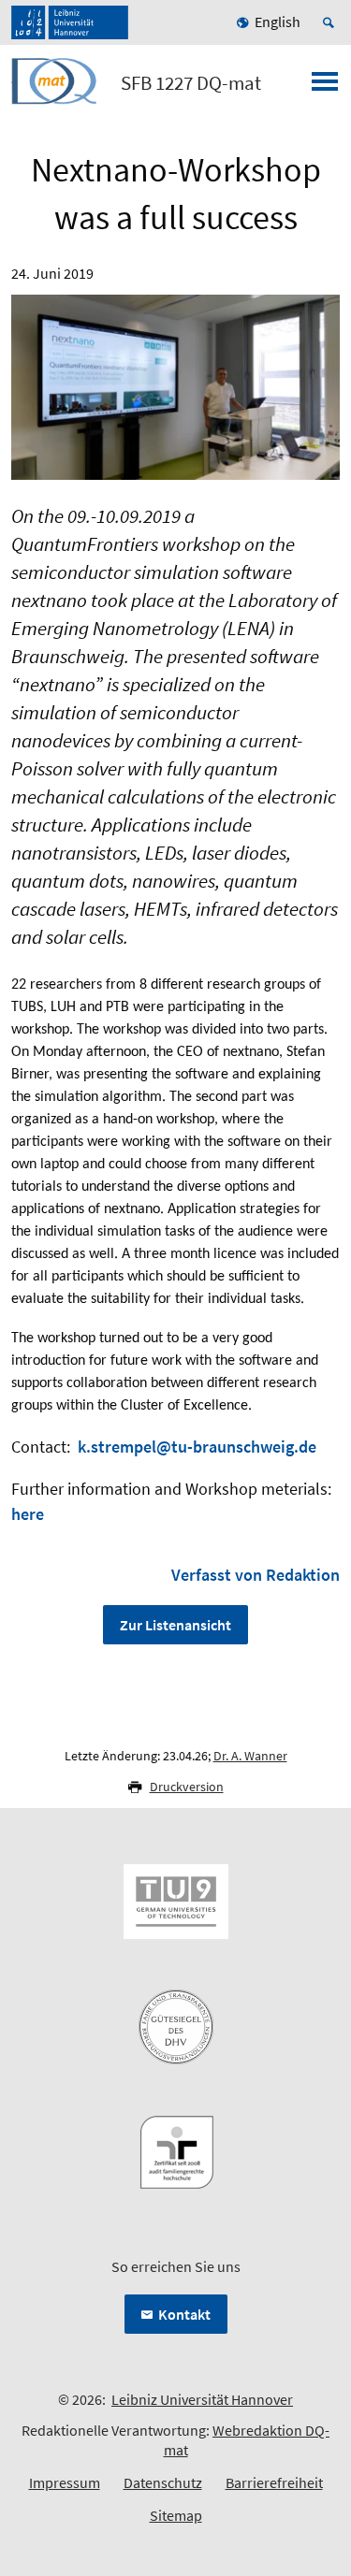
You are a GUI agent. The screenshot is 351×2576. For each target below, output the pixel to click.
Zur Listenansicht (175, 1625)
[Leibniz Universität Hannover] (70, 22)
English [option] (278, 22)
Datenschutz (163, 2482)
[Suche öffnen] (331, 22)
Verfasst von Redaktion (256, 1575)
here (28, 1514)
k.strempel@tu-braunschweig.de (197, 1447)
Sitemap (176, 2515)
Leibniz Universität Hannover (202, 2399)
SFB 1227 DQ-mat (191, 83)
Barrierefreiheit (274, 2482)
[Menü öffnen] (325, 87)
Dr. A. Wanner (250, 1756)
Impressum (65, 2482)
